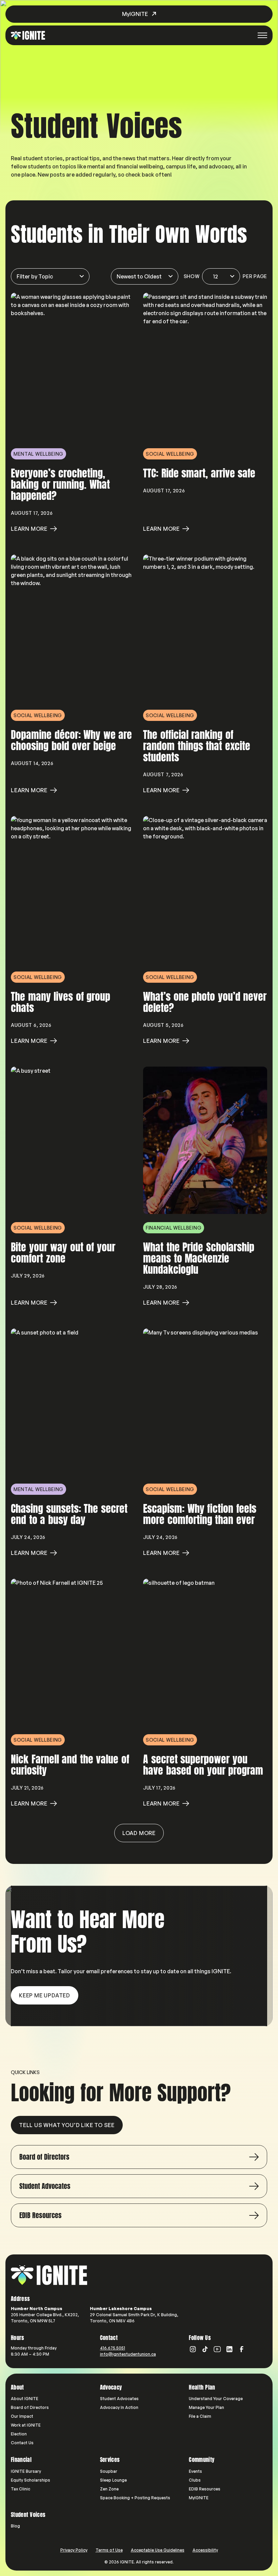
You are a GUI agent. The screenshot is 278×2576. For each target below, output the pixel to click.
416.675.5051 (113, 2348)
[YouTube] (217, 2349)
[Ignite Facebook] (242, 2349)
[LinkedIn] (230, 2349)
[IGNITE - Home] (28, 35)
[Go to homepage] (49, 2275)
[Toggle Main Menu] (262, 35)
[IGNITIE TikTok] (205, 2349)
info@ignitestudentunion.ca (128, 2354)
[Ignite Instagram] (193, 2349)
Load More (139, 1833)
